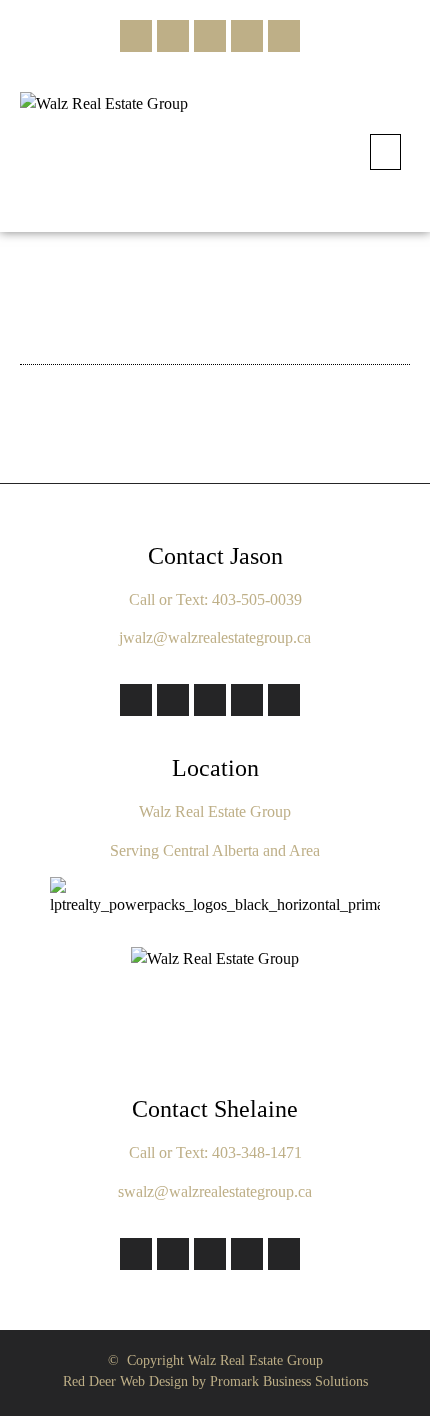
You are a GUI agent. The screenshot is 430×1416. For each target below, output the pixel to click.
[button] (386, 152)
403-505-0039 (257, 599)
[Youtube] (284, 36)
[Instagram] (173, 36)
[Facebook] (136, 36)
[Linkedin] (247, 36)
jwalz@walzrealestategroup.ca (215, 637)
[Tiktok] (210, 36)
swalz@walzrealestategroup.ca (215, 1191)
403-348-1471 (257, 1152)
